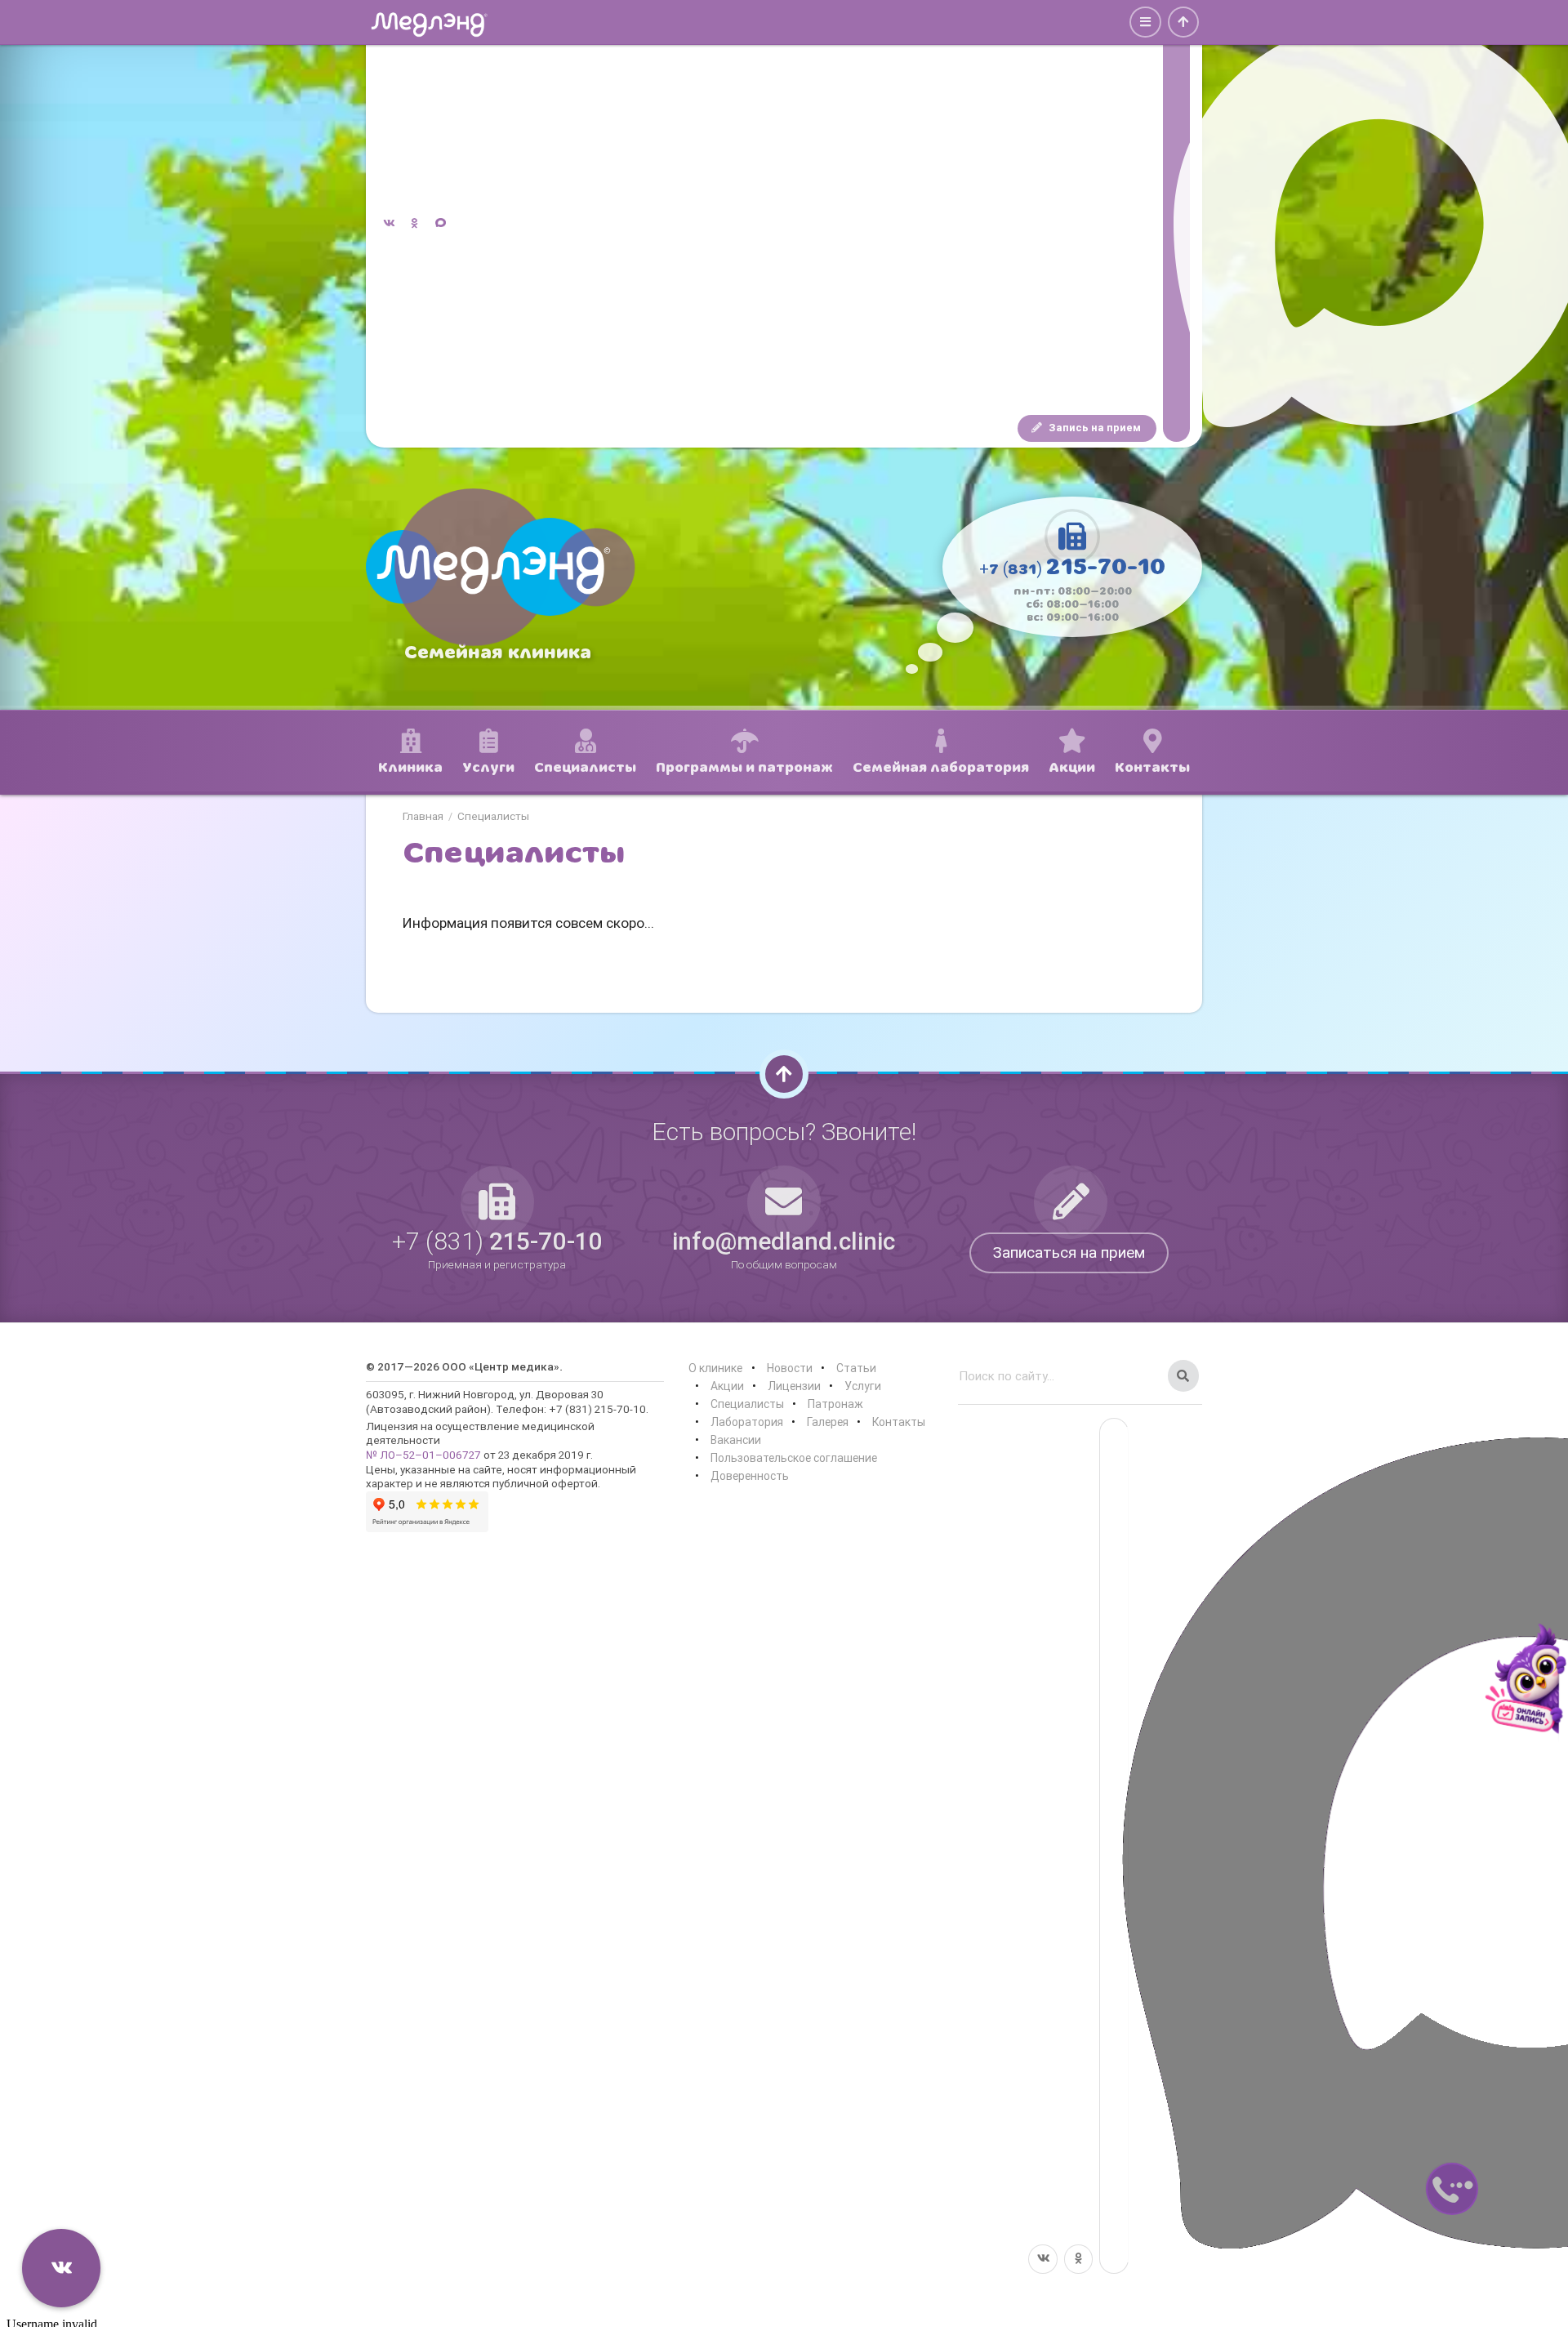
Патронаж (835, 1404)
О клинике (715, 1368)
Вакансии (736, 1440)
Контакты (899, 1422)
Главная (423, 817)
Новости (790, 1368)
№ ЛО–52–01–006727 (423, 1455)
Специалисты (493, 817)
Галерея (828, 1422)
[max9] (1176, 224)
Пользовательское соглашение (794, 1458)
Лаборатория (747, 1422)
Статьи (856, 1368)
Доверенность (750, 1476)
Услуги (863, 1386)
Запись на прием (1094, 428)
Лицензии (794, 1386)
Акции (727, 1386)
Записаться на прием (1069, 1252)
